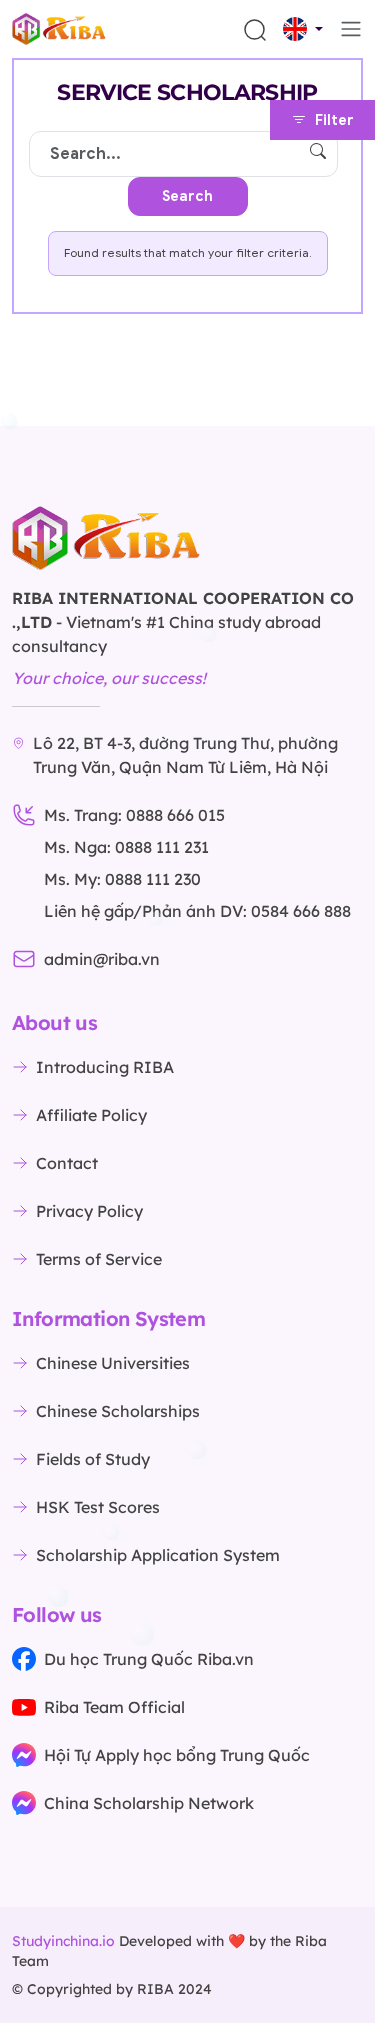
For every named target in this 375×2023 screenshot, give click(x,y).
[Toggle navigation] (351, 29)
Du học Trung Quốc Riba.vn (149, 1659)
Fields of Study (93, 1459)
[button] (303, 29)
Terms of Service (99, 1259)
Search (187, 196)
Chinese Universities (113, 1363)
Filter (334, 120)
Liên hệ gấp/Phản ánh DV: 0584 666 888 (197, 911)
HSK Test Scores (98, 1507)
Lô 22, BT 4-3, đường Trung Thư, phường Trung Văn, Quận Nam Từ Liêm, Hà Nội (185, 755)
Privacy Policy (89, 1211)
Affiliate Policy (91, 1115)
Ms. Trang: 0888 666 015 (134, 815)
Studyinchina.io (63, 1941)
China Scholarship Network (149, 1803)
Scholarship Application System (158, 1555)
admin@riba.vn (102, 959)
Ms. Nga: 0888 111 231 (126, 847)
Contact (67, 1163)
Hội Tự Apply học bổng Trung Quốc (177, 1755)
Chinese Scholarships (118, 1411)
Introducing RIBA (105, 1067)
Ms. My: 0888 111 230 (122, 879)
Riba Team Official (114, 1707)
